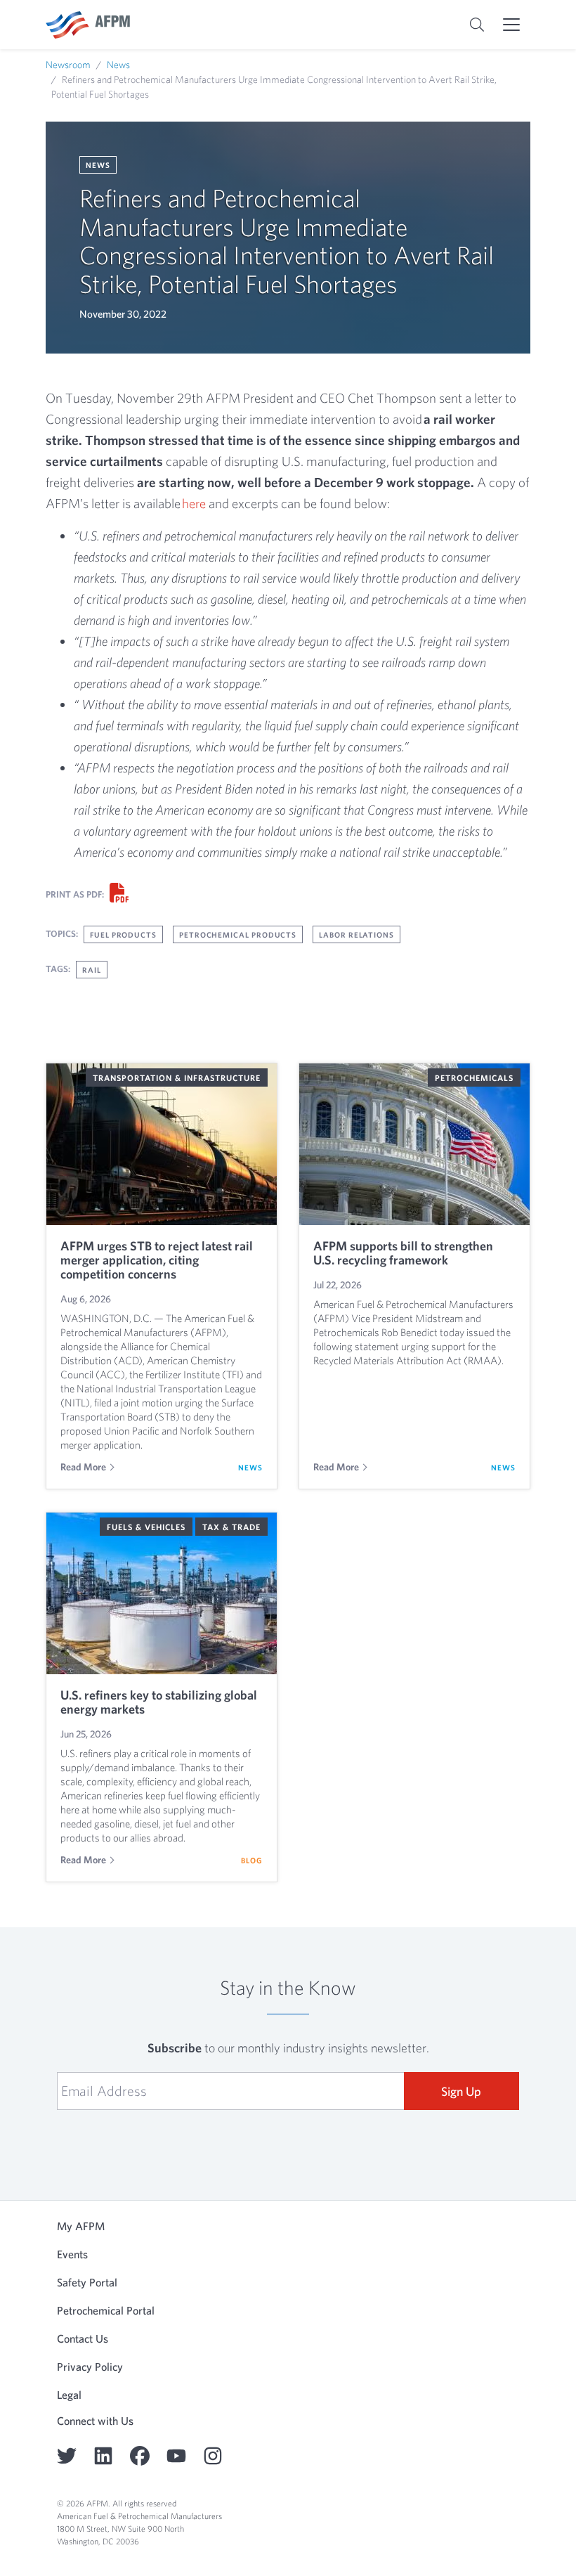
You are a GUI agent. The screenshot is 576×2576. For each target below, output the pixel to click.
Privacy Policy (90, 2367)
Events (72, 2254)
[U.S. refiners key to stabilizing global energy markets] (162, 1593)
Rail (92, 970)
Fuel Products (123, 934)
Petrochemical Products (238, 934)
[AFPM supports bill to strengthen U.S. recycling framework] (414, 1144)
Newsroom (68, 65)
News (118, 65)
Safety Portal (87, 2282)
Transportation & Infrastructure (177, 1077)
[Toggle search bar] (477, 25)
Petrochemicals (474, 1077)
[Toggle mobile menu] (511, 25)
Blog (252, 1860)
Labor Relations (356, 934)
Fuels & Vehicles (146, 1527)
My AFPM (81, 2226)
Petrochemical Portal (106, 2310)
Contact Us (83, 2338)
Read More (83, 1467)
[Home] (88, 25)
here (194, 503)
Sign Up (461, 2091)
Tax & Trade (231, 1527)
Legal (69, 2395)
